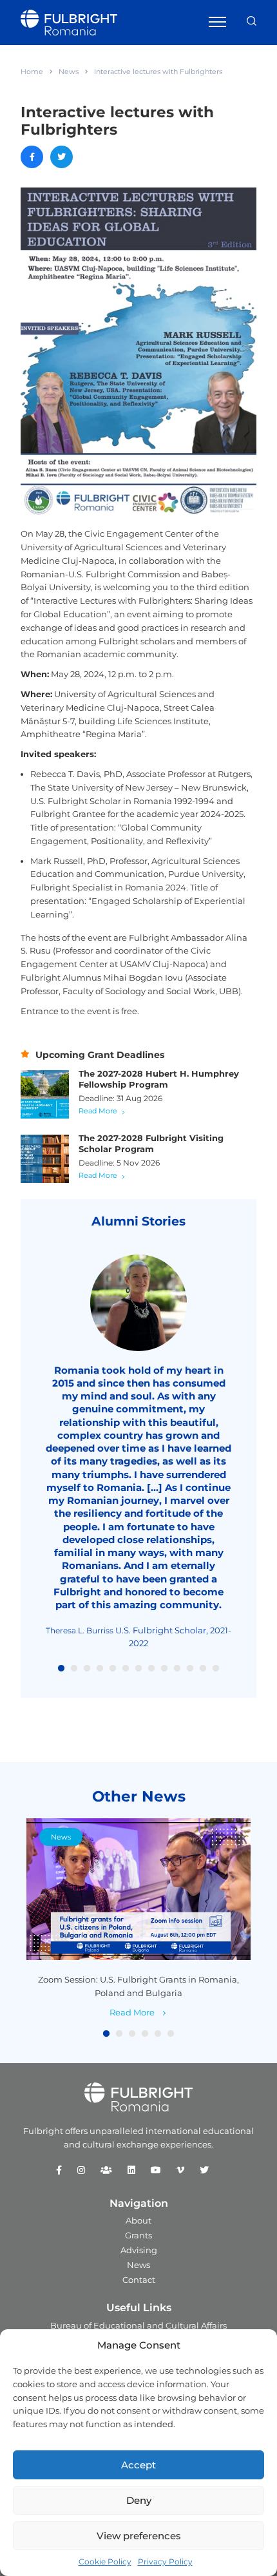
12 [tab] (203, 1669)
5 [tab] (113, 1669)
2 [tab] (74, 1669)
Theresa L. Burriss (80, 1630)
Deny (139, 2500)
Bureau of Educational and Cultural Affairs (138, 2325)
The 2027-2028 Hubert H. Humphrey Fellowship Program (159, 1079)
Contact (139, 2280)
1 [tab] (61, 1669)
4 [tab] (100, 1669)
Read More (98, 1111)
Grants (138, 2235)
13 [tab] (216, 1669)
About (138, 2220)
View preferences (139, 2536)
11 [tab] (190, 1669)
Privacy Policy (165, 2562)
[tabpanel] (138, 1452)
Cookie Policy (105, 2562)
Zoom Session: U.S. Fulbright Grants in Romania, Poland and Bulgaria (138, 1986)
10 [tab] (177, 1669)
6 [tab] (126, 1669)
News (69, 72)
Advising (139, 2250)
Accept (138, 2465)
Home (32, 72)
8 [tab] (151, 1669)
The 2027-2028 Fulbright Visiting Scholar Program (151, 1143)
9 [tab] (164, 1669)
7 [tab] (138, 1669)
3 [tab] (87, 1669)
